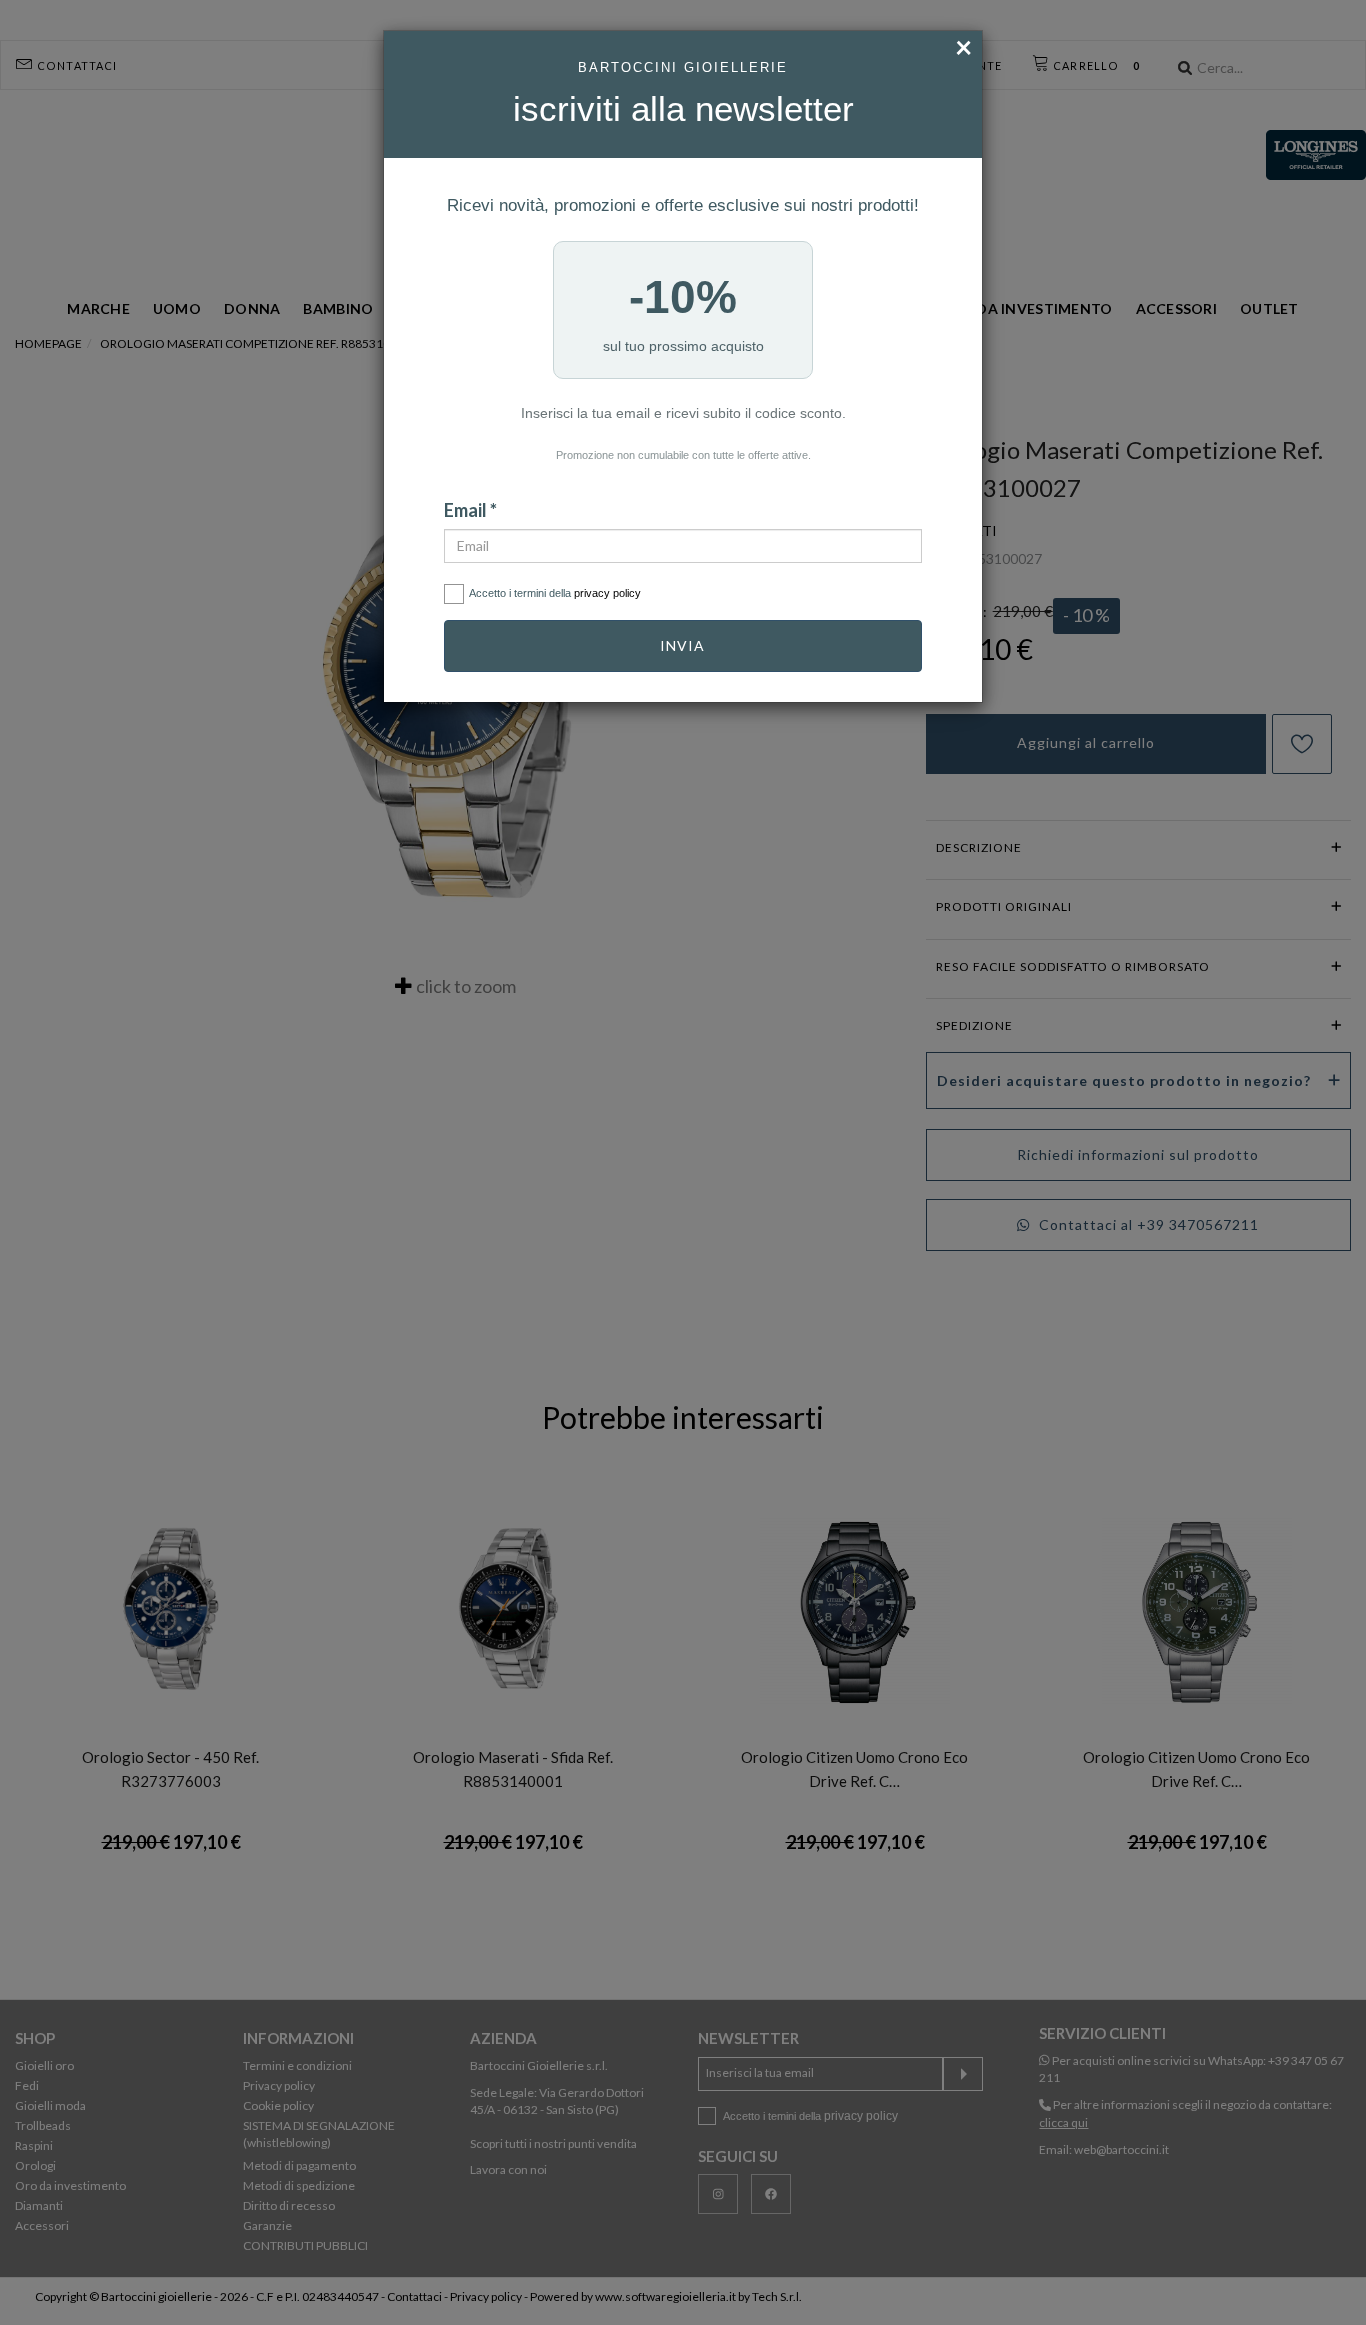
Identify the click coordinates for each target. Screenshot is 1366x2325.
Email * (470, 510)
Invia (682, 645)
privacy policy (607, 593)
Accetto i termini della (555, 593)
